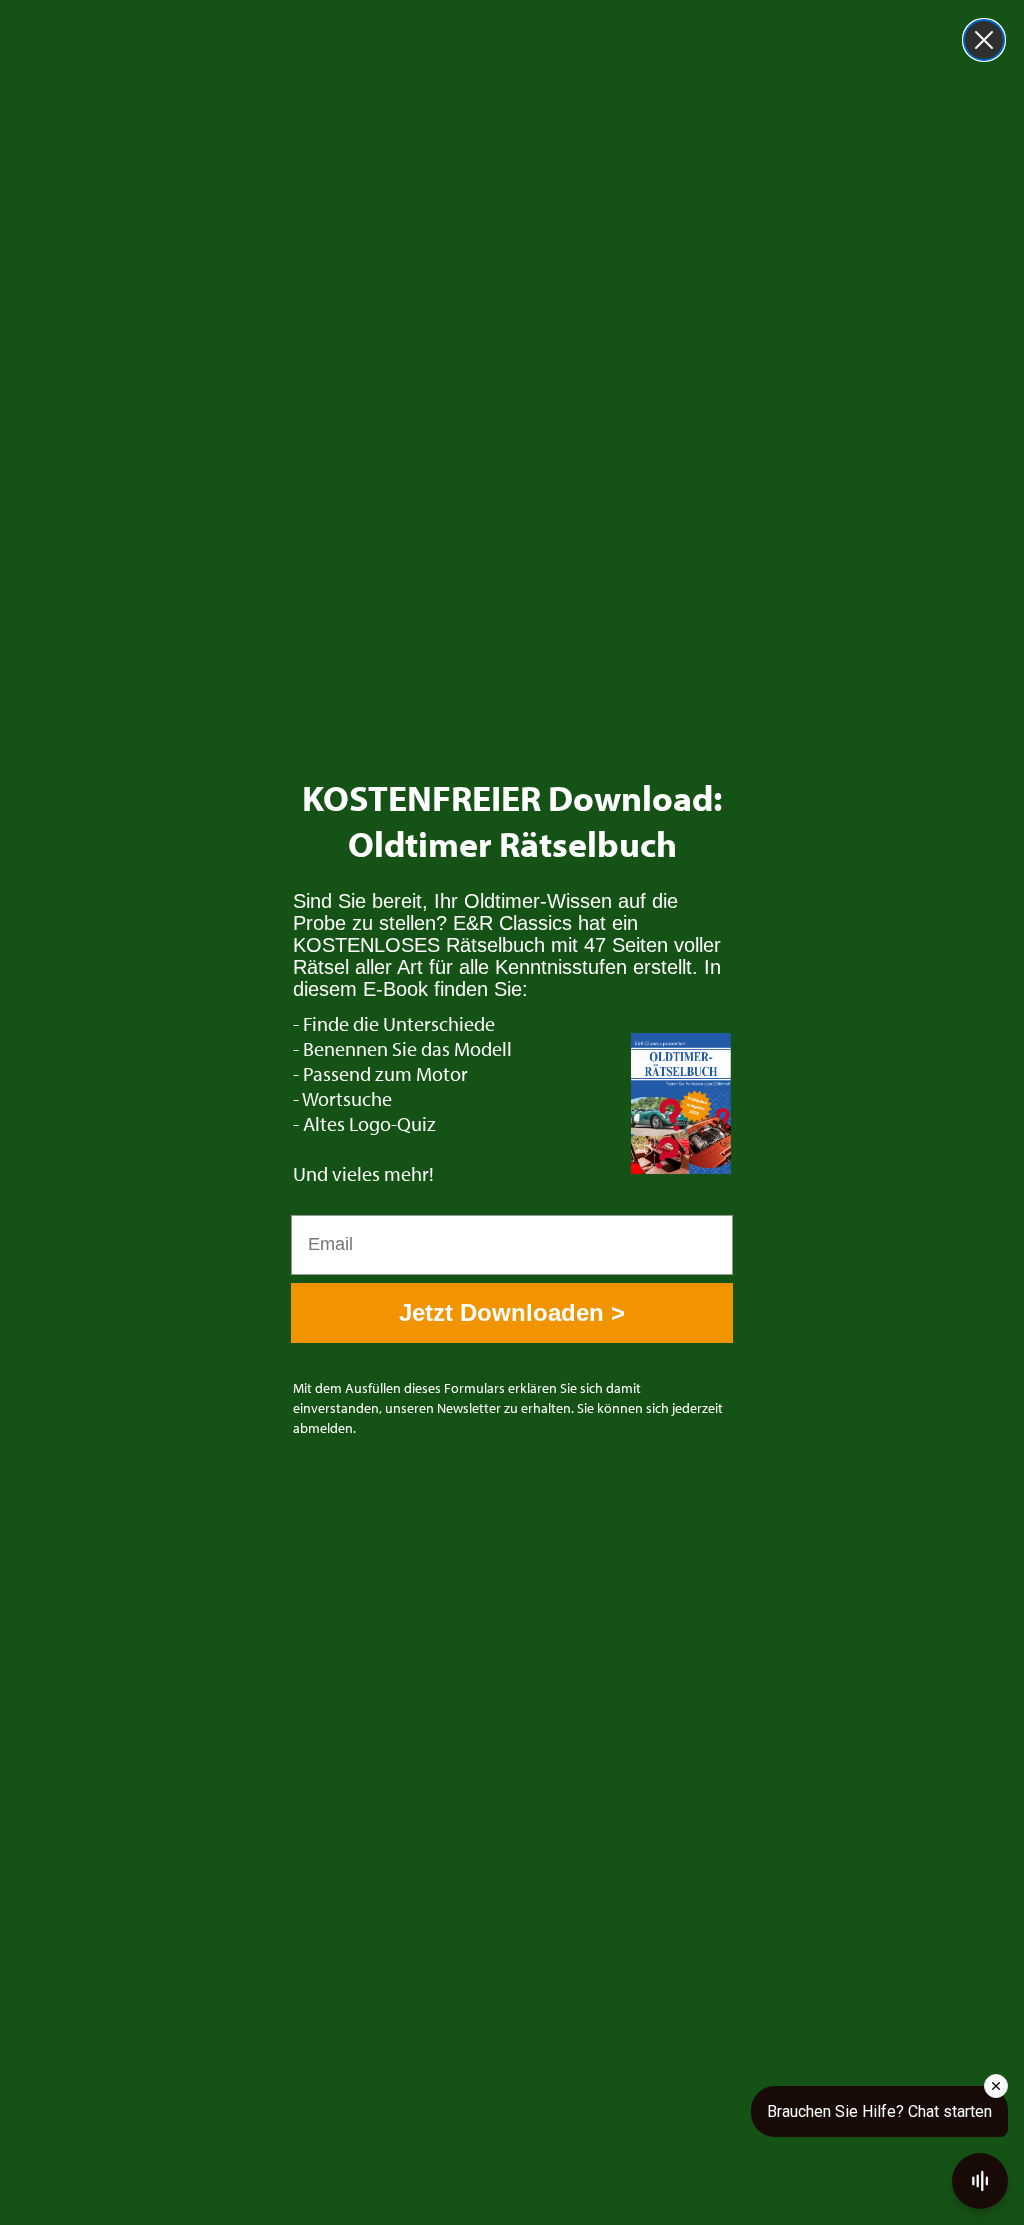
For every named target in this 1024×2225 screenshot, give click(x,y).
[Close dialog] (984, 40)
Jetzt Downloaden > (512, 1312)
